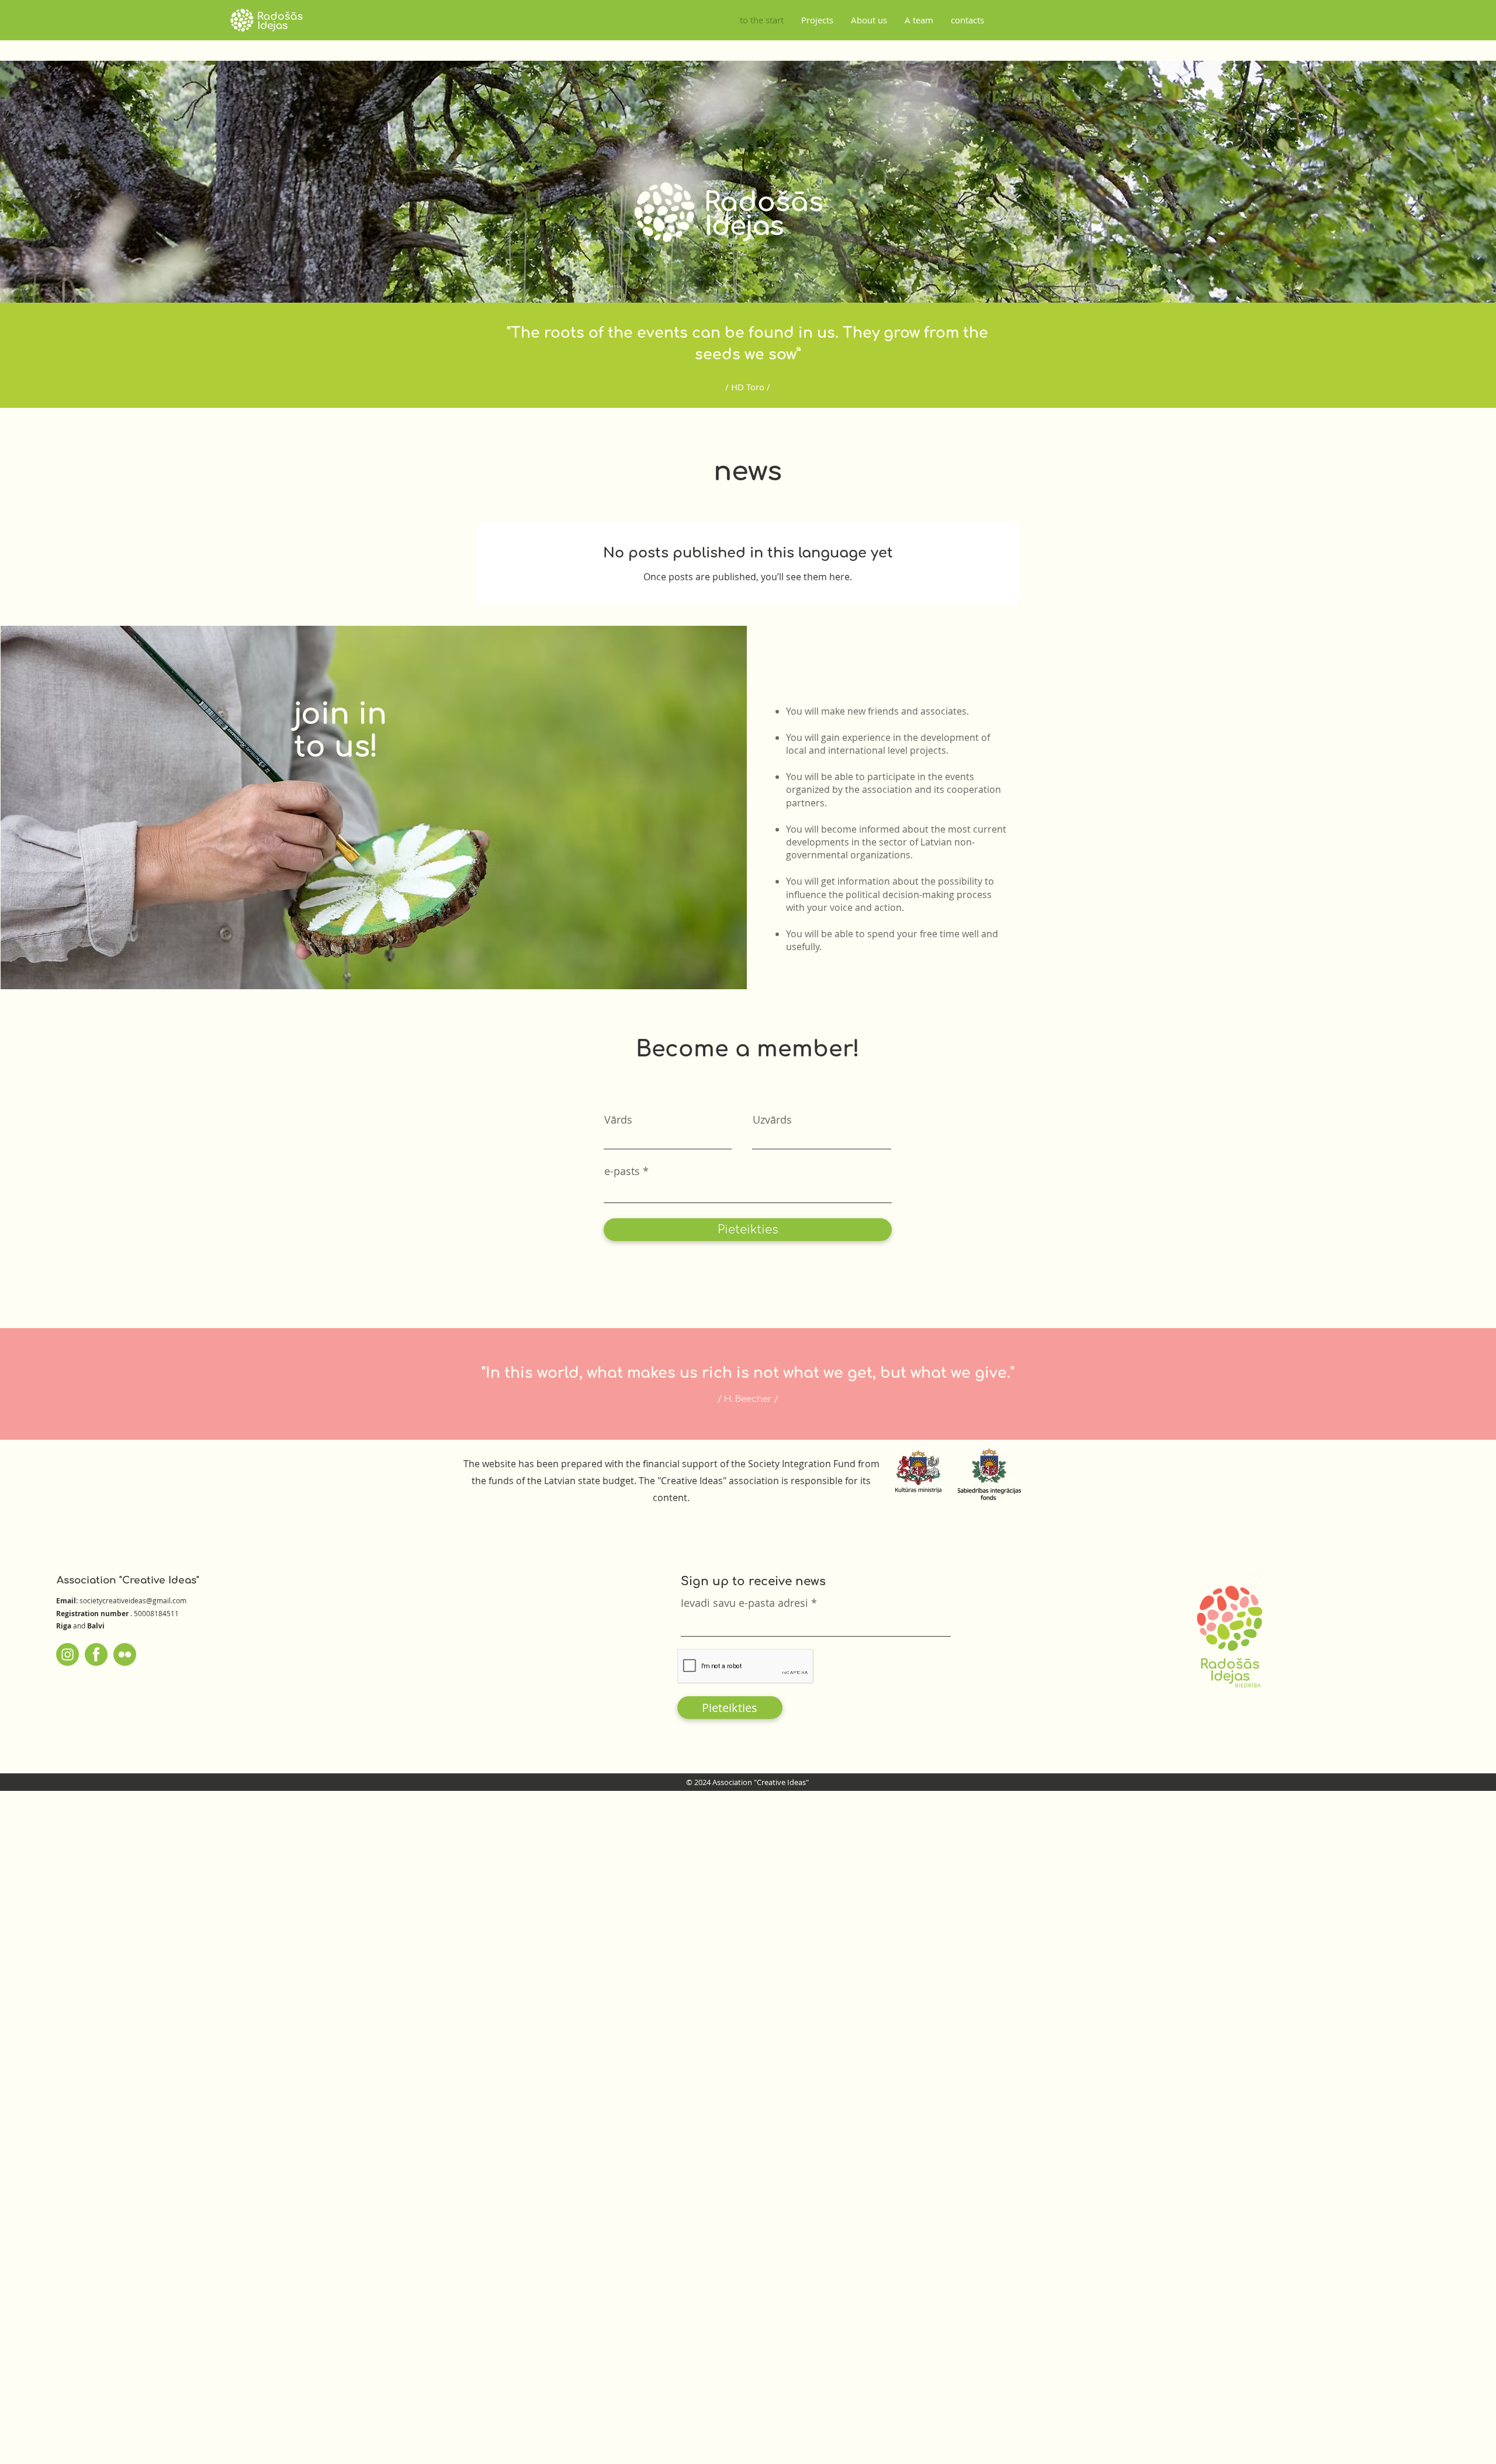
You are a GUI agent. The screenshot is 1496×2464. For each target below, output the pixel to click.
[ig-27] (67, 1654)
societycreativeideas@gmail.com (133, 1600)
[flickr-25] (125, 1654)
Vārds (618, 1120)
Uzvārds (772, 1120)
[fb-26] (96, 1654)
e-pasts (622, 1171)
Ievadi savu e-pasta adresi (744, 1603)
